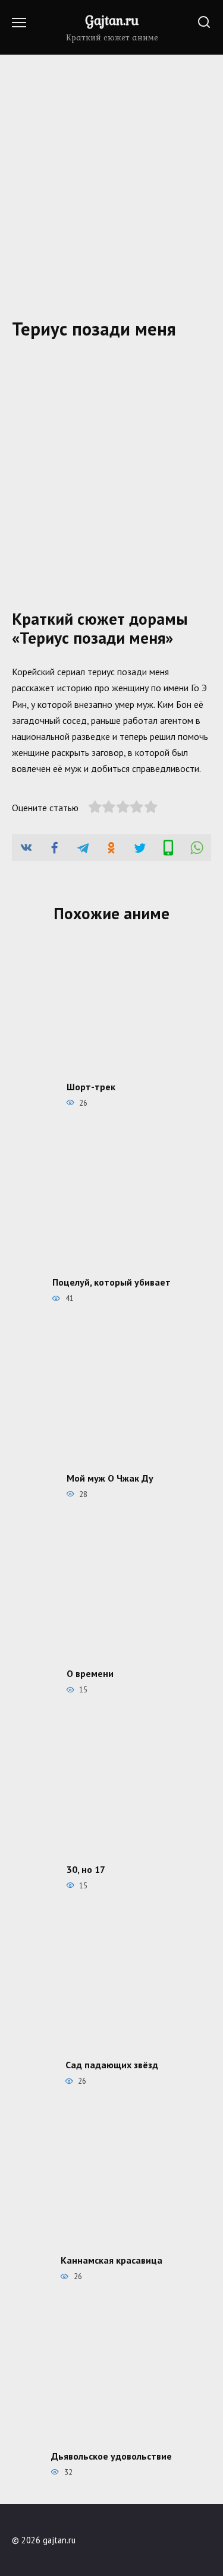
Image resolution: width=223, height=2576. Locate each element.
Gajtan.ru (112, 20)
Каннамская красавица (111, 2260)
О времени (90, 1673)
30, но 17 (86, 1869)
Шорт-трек (91, 1086)
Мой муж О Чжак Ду (110, 1477)
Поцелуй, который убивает (111, 1282)
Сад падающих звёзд (112, 2065)
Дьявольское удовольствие (111, 2455)
